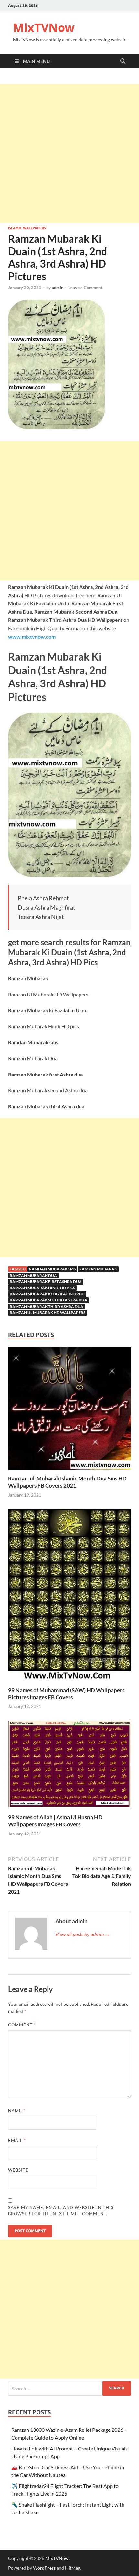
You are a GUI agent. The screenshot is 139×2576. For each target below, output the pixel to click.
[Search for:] (69, 2388)
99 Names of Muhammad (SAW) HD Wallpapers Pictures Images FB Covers (66, 1694)
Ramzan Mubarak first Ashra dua (46, 1282)
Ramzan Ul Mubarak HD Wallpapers (48, 1313)
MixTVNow (44, 28)
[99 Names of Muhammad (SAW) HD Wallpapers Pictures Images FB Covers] (69, 1597)
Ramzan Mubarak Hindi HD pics (42, 1288)
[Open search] (123, 61)
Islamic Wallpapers (27, 228)
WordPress (44, 2568)
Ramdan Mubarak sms (52, 1269)
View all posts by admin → (83, 1934)
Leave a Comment (85, 288)
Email (17, 2140)
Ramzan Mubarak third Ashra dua (47, 1306)
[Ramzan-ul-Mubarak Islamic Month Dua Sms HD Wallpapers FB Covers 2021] (69, 1410)
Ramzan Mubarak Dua (33, 1275)
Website (18, 2170)
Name (17, 2111)
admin (58, 288)
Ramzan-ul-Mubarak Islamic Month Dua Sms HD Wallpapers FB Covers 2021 (67, 1482)
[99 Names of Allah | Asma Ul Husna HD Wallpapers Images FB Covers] (69, 1766)
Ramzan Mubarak (98, 1269)
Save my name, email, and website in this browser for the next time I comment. (61, 2211)
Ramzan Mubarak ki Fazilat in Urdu (47, 1294)
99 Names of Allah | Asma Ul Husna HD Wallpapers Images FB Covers (55, 1821)
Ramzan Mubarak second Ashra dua (48, 1300)
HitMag (73, 2568)
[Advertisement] (69, 153)
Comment (22, 2025)
